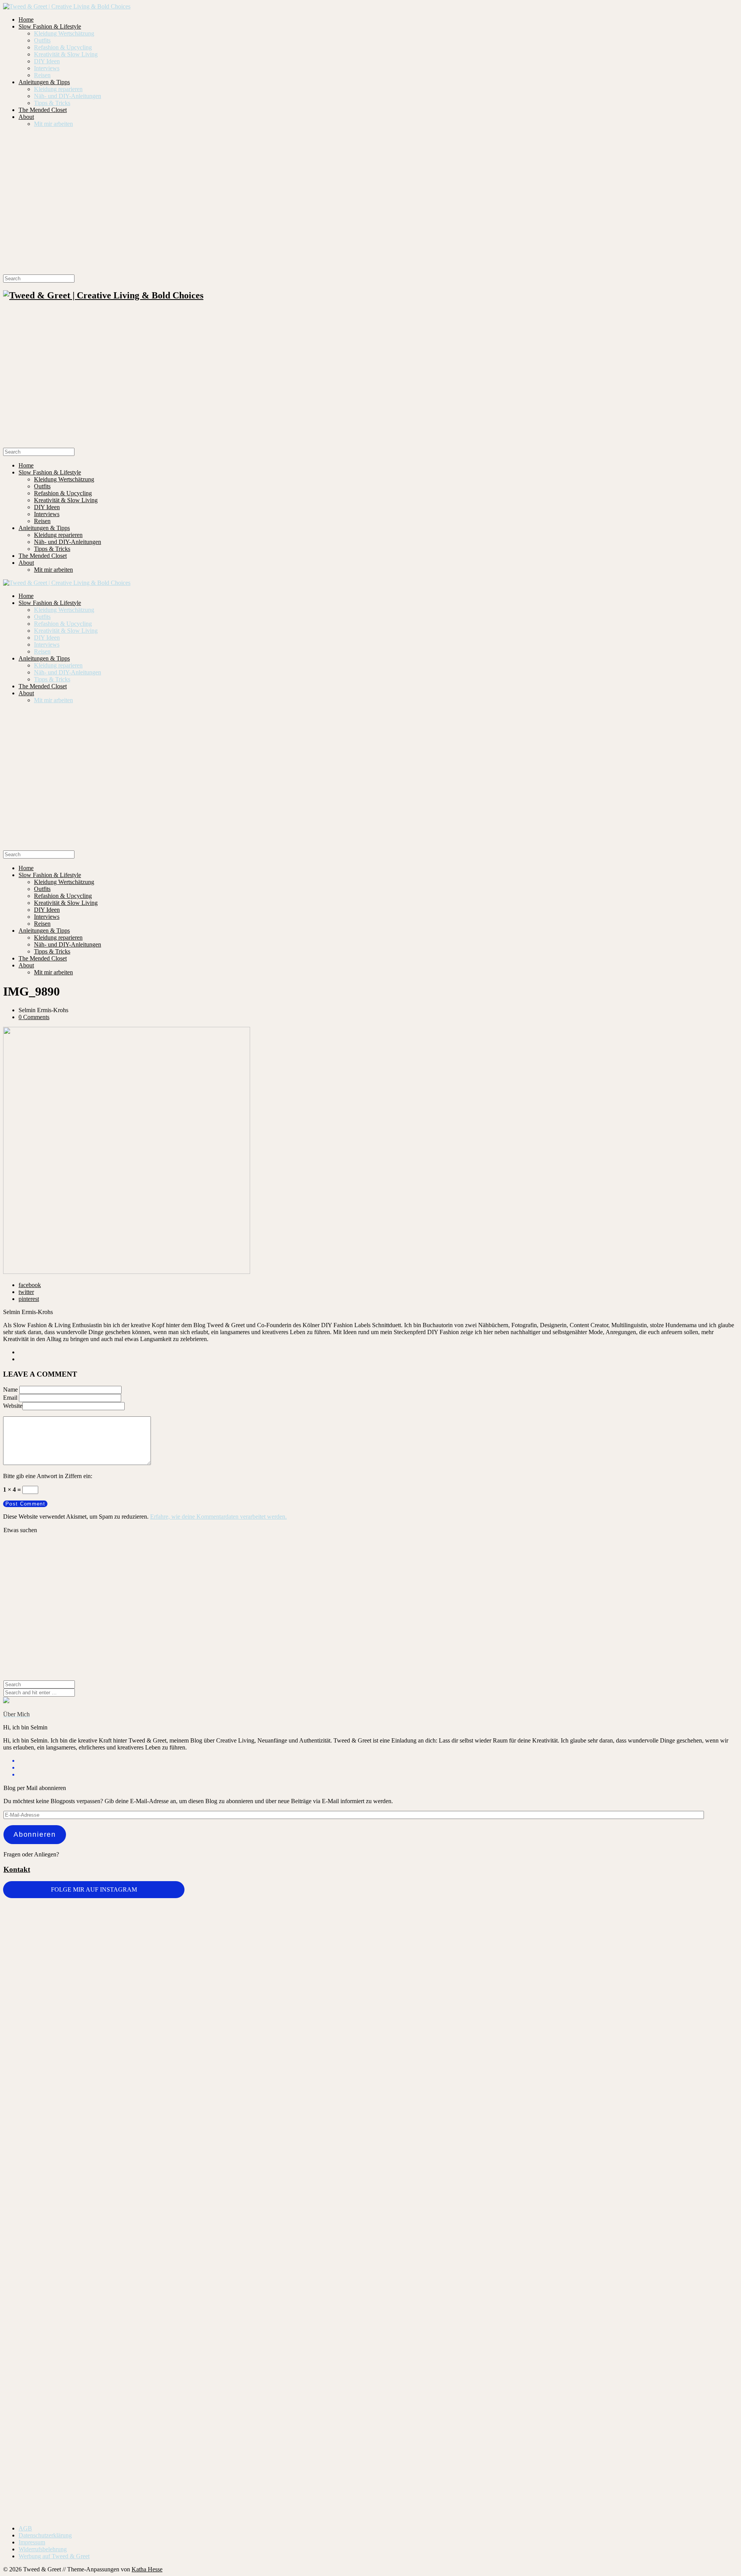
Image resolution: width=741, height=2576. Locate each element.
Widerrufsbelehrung (43, 2549)
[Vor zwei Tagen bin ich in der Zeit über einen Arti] (677, 2079)
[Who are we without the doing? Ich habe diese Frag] (432, 2336)
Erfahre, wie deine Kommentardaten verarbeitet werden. (218, 1517)
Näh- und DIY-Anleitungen (68, 96)
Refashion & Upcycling (63, 47)
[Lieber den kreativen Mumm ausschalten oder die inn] (64, 1933)
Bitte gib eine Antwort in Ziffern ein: (48, 1476)
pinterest (29, 1299)
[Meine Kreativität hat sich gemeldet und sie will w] (432, 2007)
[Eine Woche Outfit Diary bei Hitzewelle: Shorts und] (187, 1920)
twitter (26, 1292)
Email (10, 1398)
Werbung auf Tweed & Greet (54, 2556)
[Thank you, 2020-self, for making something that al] (554, 2264)
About (26, 117)
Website (13, 1406)
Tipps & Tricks (52, 103)
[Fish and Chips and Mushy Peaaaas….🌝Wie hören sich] (309, 1948)
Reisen (42, 75)
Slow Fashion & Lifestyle (50, 26)
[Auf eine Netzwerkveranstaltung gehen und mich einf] (187, 2382)
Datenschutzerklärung (45, 2535)
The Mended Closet (43, 110)
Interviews (47, 68)
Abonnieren (35, 1834)
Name (10, 1390)
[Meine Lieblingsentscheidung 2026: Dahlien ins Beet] (554, 1959)
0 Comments (34, 1017)
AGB (25, 2528)
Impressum (32, 2542)
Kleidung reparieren (58, 89)
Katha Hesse (147, 2569)
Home (26, 19)
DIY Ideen (47, 61)
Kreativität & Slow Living (66, 54)
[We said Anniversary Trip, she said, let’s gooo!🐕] (64, 2257)
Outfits (42, 40)
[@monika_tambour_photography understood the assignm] (309, 2337)
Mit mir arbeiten (53, 124)
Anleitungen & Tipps (44, 82)
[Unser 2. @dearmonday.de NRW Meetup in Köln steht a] (677, 2344)
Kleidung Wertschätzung (64, 33)
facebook (30, 1285)
